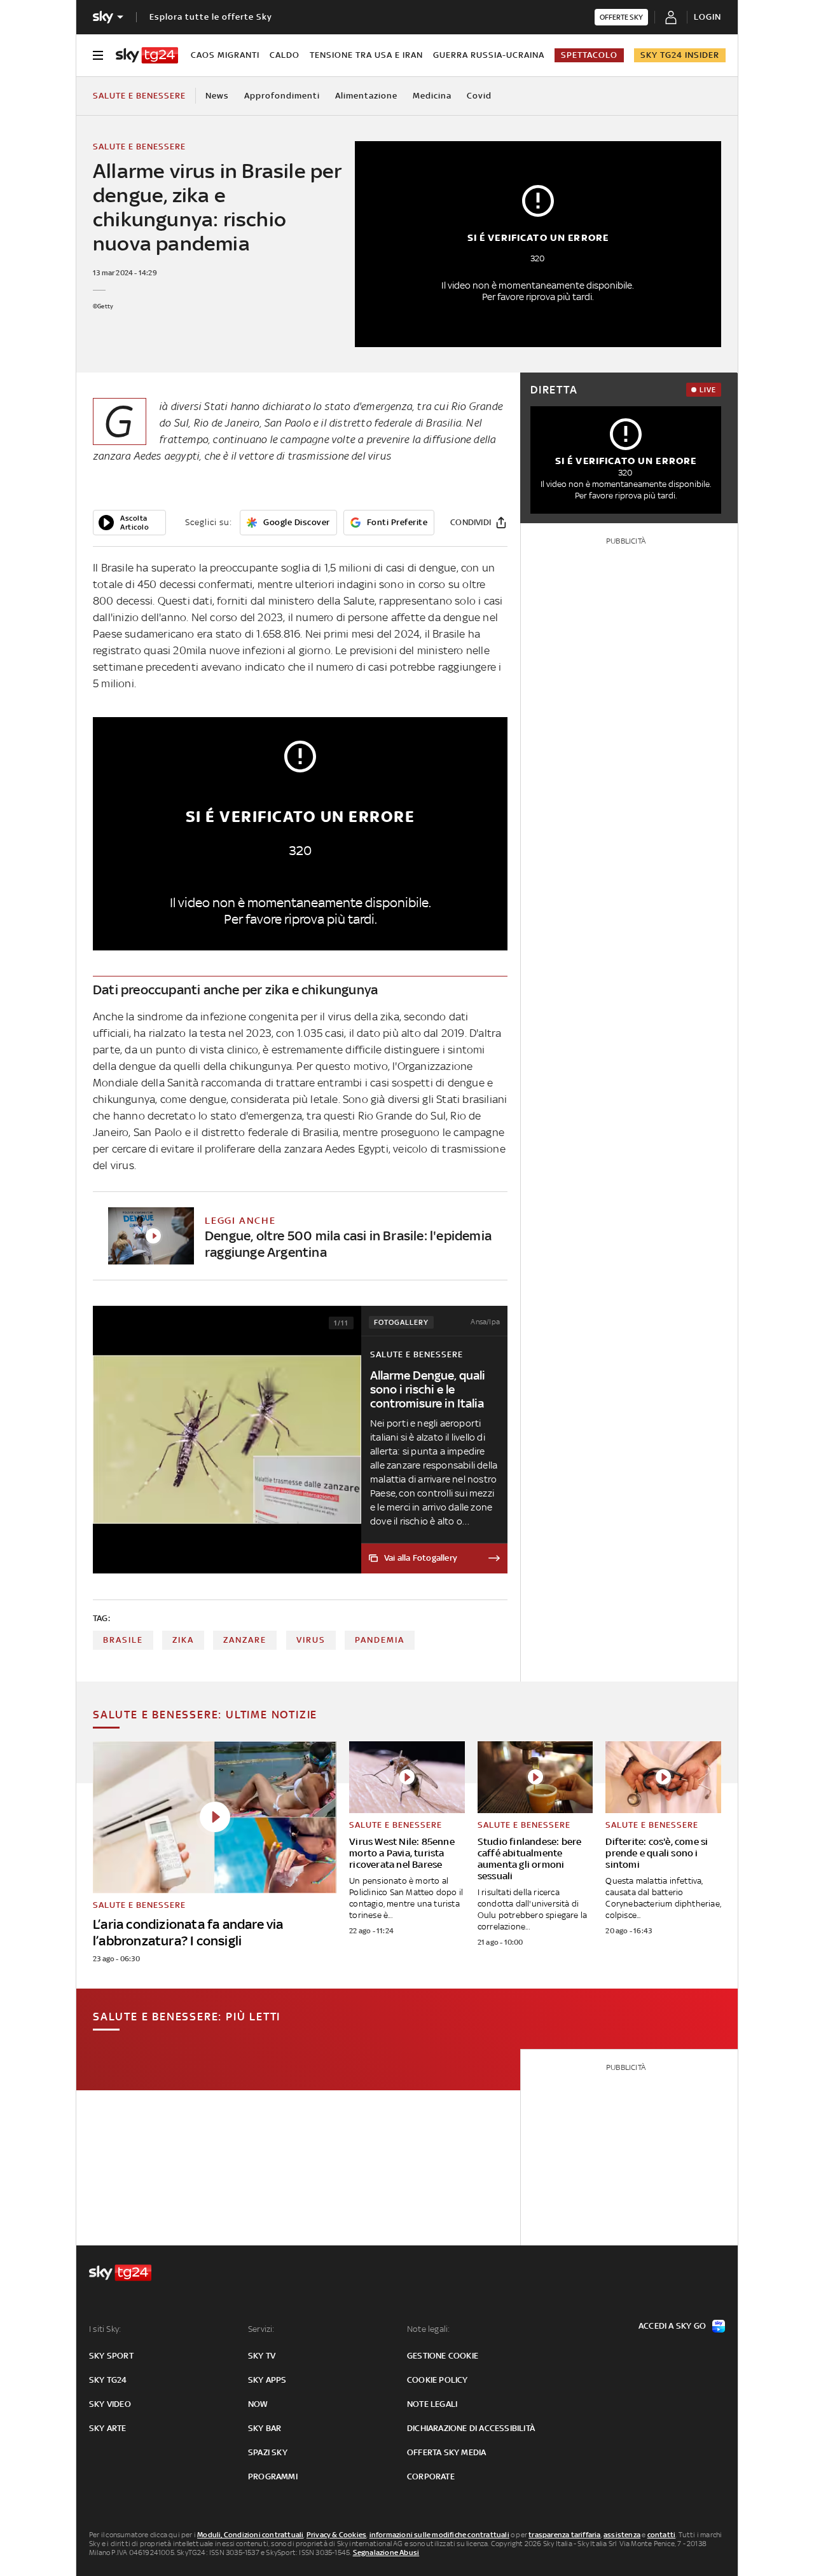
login (707, 17)
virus (311, 1640)
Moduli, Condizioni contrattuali (250, 2535)
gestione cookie (443, 2356)
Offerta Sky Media (446, 2452)
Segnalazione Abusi (386, 2552)
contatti (662, 2535)
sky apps (267, 2380)
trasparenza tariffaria (564, 2535)
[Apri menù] (98, 55)
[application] (129, 523)
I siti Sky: (105, 2329)
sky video (110, 2404)
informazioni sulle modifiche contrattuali (439, 2535)
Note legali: (428, 2329)
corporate (431, 2477)
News (217, 96)
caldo (285, 55)
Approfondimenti (282, 96)
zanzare (245, 1640)
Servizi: (261, 2329)
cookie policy (438, 2380)
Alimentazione (366, 96)
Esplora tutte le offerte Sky (211, 17)
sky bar (265, 2428)
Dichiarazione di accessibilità (471, 2428)
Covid (479, 96)
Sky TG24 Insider (680, 55)
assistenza (622, 2535)
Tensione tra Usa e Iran (366, 55)
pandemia (380, 1640)
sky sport (111, 2356)
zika (183, 1640)
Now (258, 2404)
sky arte (108, 2428)
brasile (123, 1640)
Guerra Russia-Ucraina (489, 55)
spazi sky (268, 2452)
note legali (432, 2404)
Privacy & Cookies (336, 2535)
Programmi (273, 2477)
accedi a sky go (672, 2326)
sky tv (262, 2356)
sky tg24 (108, 2380)
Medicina (432, 96)
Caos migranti (225, 55)
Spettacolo (589, 55)
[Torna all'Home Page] (147, 55)
